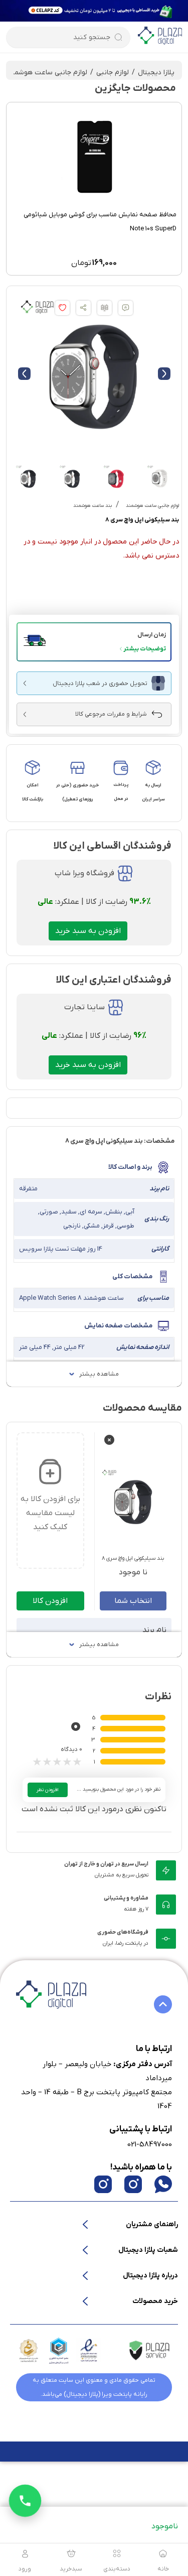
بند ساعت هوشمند (92, 506)
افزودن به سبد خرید (88, 931)
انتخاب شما (133, 1601)
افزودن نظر (48, 1790)
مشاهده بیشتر (99, 1374)
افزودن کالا (50, 1601)
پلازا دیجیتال (156, 73)
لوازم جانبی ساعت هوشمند (47, 73)
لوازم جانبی (113, 73)
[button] (94, 642)
